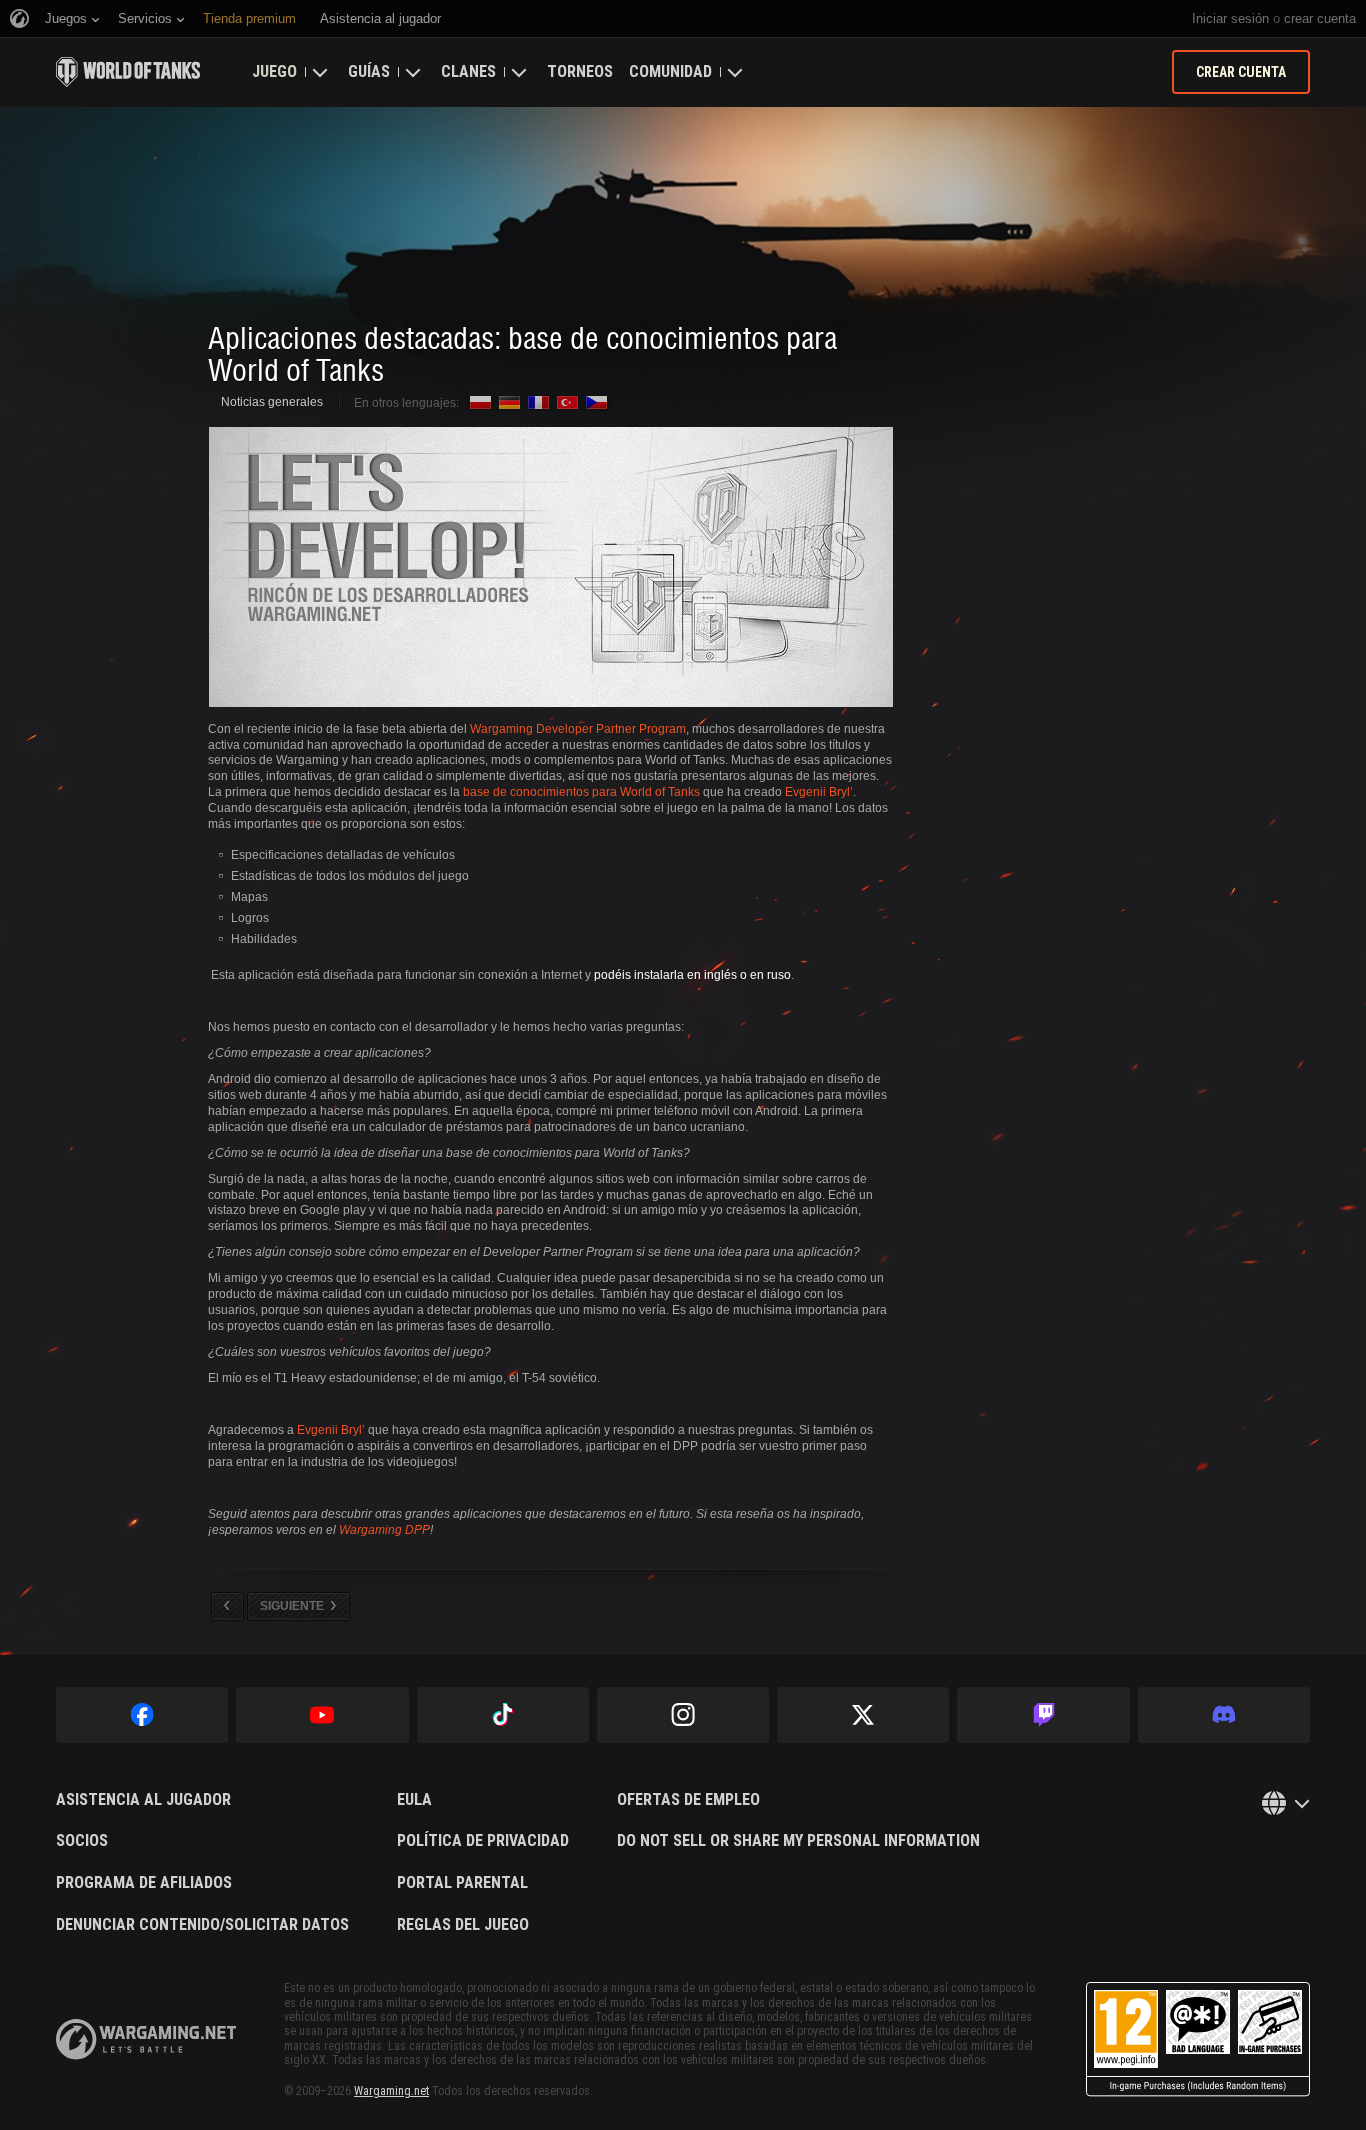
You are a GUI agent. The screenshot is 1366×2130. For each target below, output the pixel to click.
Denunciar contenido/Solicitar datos (202, 1925)
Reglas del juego (463, 1925)
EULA (414, 1800)
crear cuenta (1320, 18)
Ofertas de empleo (688, 1800)
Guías (369, 71)
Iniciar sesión (1230, 18)
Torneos (580, 71)
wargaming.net (146, 2039)
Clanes (468, 71)
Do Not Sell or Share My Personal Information (798, 1841)
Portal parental (462, 1883)
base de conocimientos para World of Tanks (581, 792)
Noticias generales (272, 402)
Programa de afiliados (144, 1883)
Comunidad (670, 71)
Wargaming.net (391, 2091)
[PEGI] (1198, 2039)
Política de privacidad (483, 1841)
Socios (82, 1841)
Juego (274, 71)
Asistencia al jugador (143, 1800)
